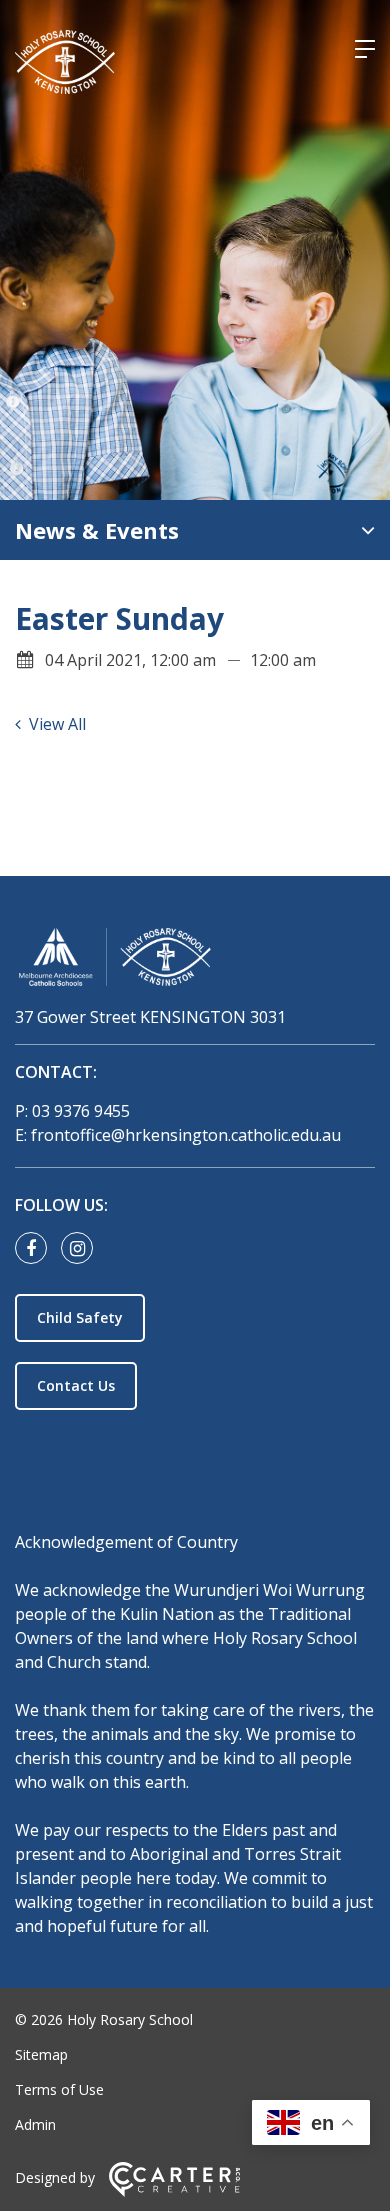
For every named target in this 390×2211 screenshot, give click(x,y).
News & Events (97, 530)
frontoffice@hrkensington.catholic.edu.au (186, 1135)
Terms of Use (59, 2089)
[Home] (195, 960)
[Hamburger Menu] (365, 49)
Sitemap (41, 2054)
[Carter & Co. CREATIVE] (174, 2191)
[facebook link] (36, 1249)
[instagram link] (82, 1249)
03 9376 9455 (81, 1111)
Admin (35, 2124)
